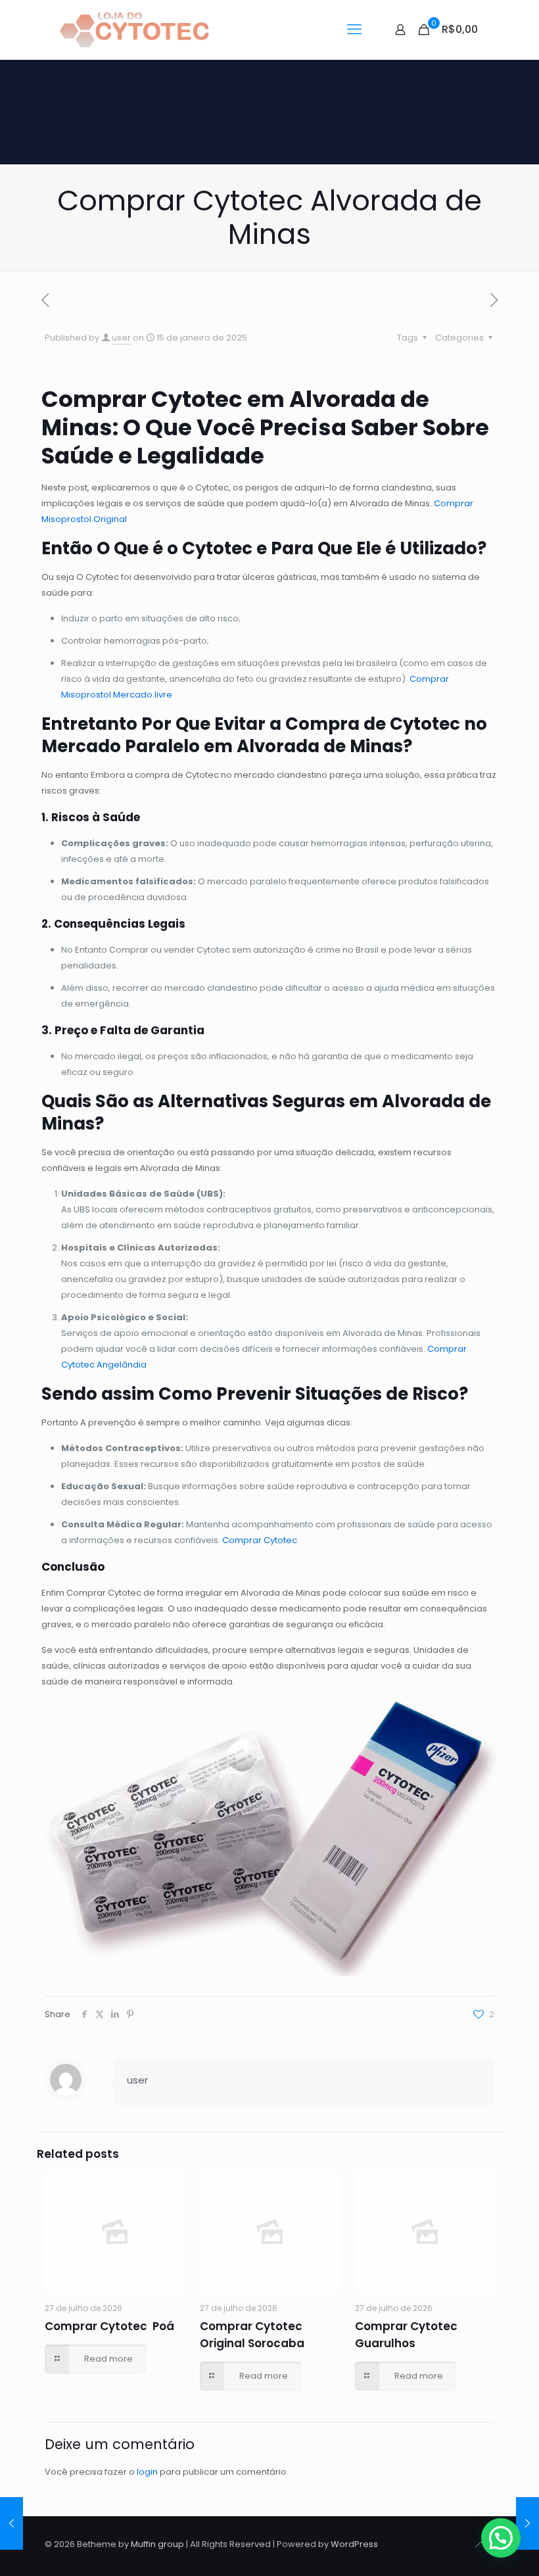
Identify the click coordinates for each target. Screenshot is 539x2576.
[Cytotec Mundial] (135, 30)
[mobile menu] (354, 30)
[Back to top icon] (480, 2544)
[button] (501, 2538)
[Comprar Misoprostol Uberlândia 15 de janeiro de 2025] (527, 2523)
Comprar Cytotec (260, 1540)
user (121, 338)
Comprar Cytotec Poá (109, 2326)
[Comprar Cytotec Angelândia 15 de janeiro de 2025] (12, 2523)
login (147, 2472)
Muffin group (157, 2544)
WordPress (354, 2544)
